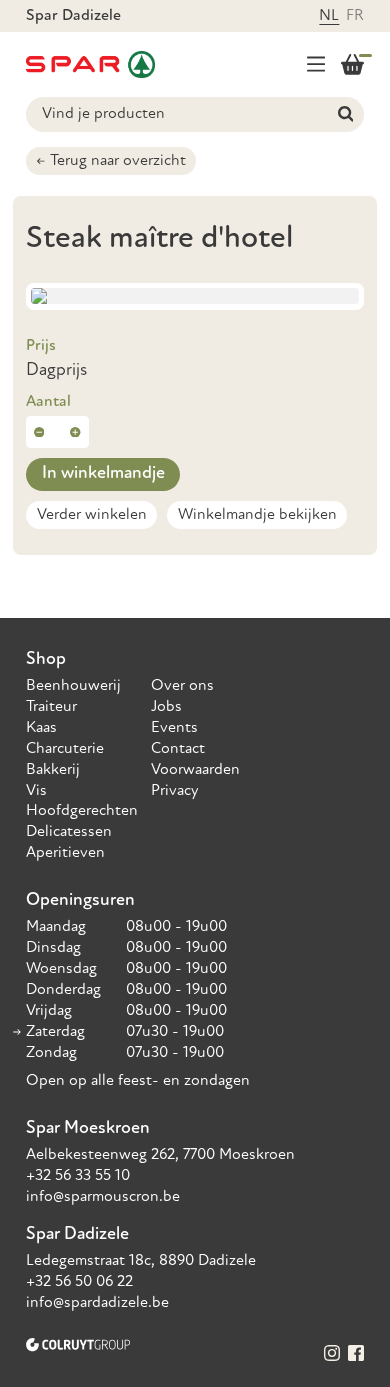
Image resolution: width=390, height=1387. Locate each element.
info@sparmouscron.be (103, 1197)
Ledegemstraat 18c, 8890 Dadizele (141, 1261)
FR (355, 16)
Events (174, 728)
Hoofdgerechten (82, 811)
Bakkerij (53, 770)
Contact (178, 749)
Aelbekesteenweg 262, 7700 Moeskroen (160, 1155)
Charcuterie (65, 749)
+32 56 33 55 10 (78, 1176)
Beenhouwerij (73, 686)
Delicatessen (69, 832)
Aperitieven (65, 853)
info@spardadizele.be (97, 1303)
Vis (36, 791)
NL (329, 16)
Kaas (41, 728)
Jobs (166, 707)
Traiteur (51, 707)
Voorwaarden (195, 770)
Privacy (175, 791)
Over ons (182, 686)
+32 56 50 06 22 (79, 1282)
